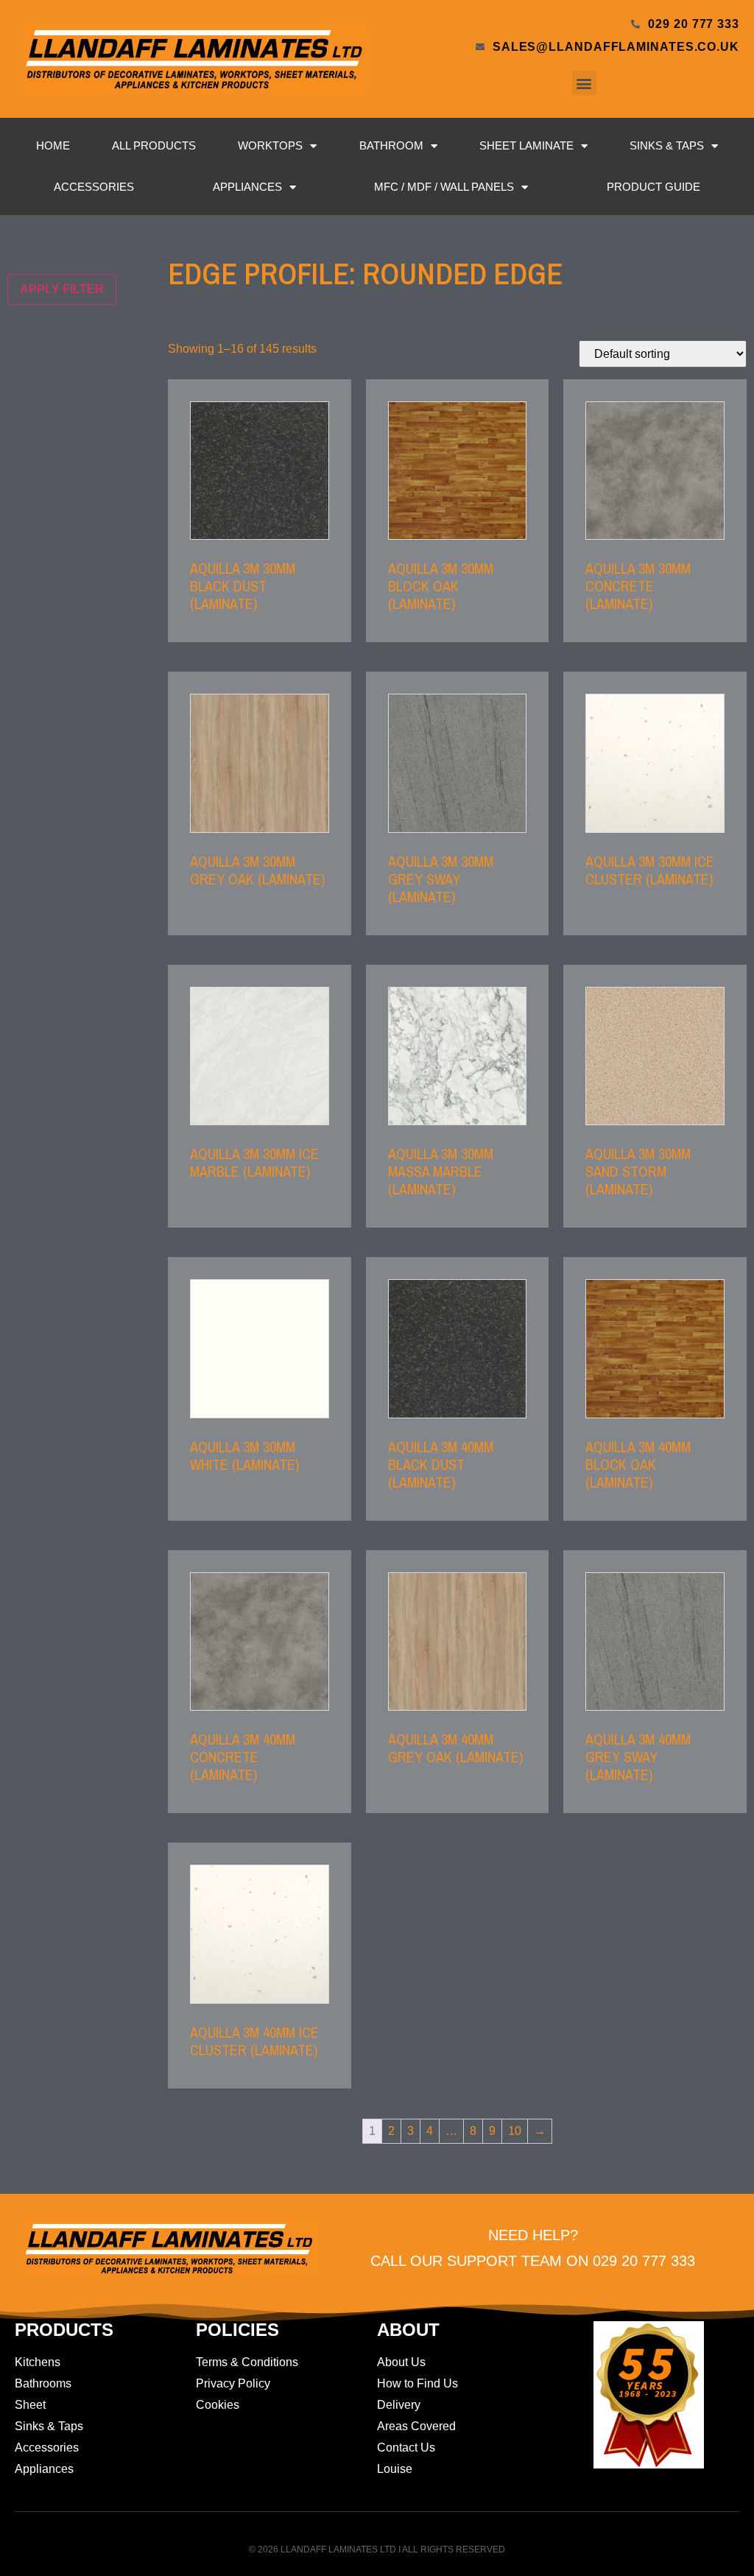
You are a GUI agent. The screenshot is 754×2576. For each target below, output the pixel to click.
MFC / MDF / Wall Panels (444, 187)
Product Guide (653, 187)
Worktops (270, 145)
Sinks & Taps (667, 145)
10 (515, 2131)
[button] (584, 83)
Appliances (247, 187)
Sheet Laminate (526, 145)
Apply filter (62, 289)
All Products (154, 145)
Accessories (94, 187)
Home (53, 145)
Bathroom (391, 145)
